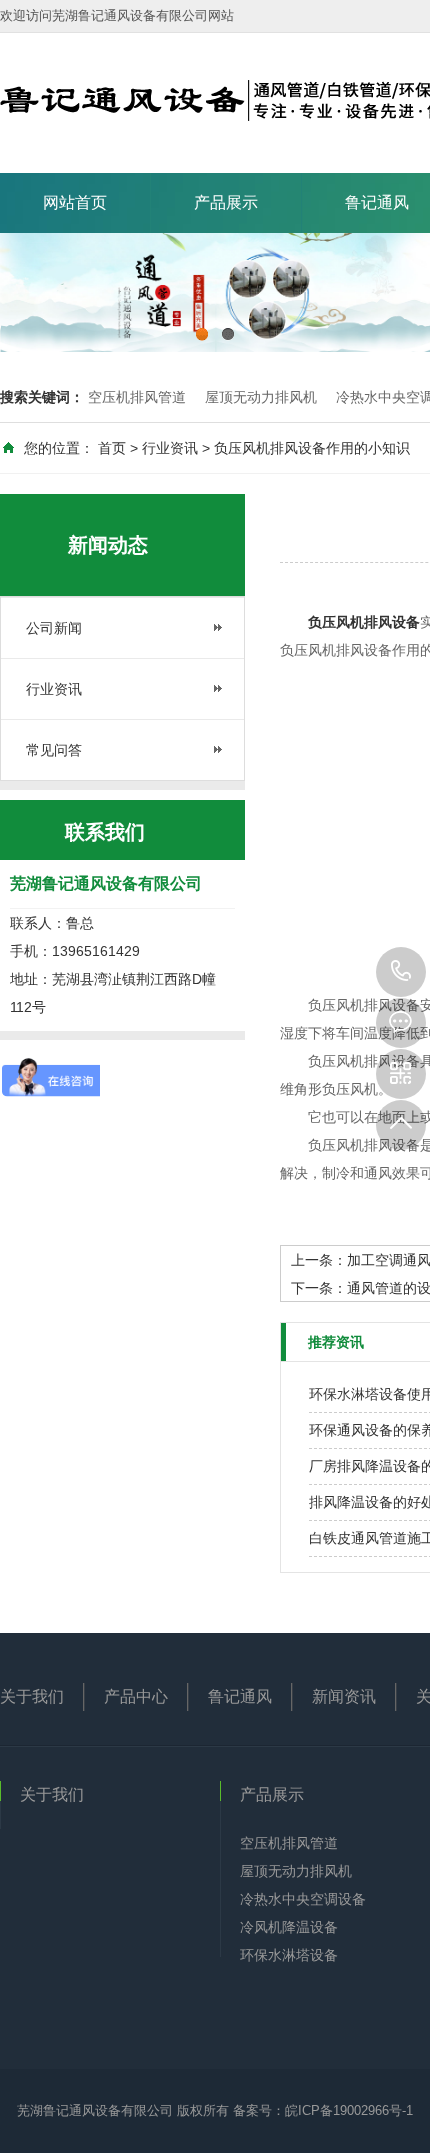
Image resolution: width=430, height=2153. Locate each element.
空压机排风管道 (137, 397)
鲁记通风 (240, 1696)
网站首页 (75, 202)
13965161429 (401, 972)
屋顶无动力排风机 (261, 397)
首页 (112, 448)
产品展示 (226, 202)
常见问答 (54, 750)
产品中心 (136, 1696)
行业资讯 (170, 448)
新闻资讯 (344, 1696)
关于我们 (32, 1696)
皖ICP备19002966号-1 (349, 2110)
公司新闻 (54, 628)
